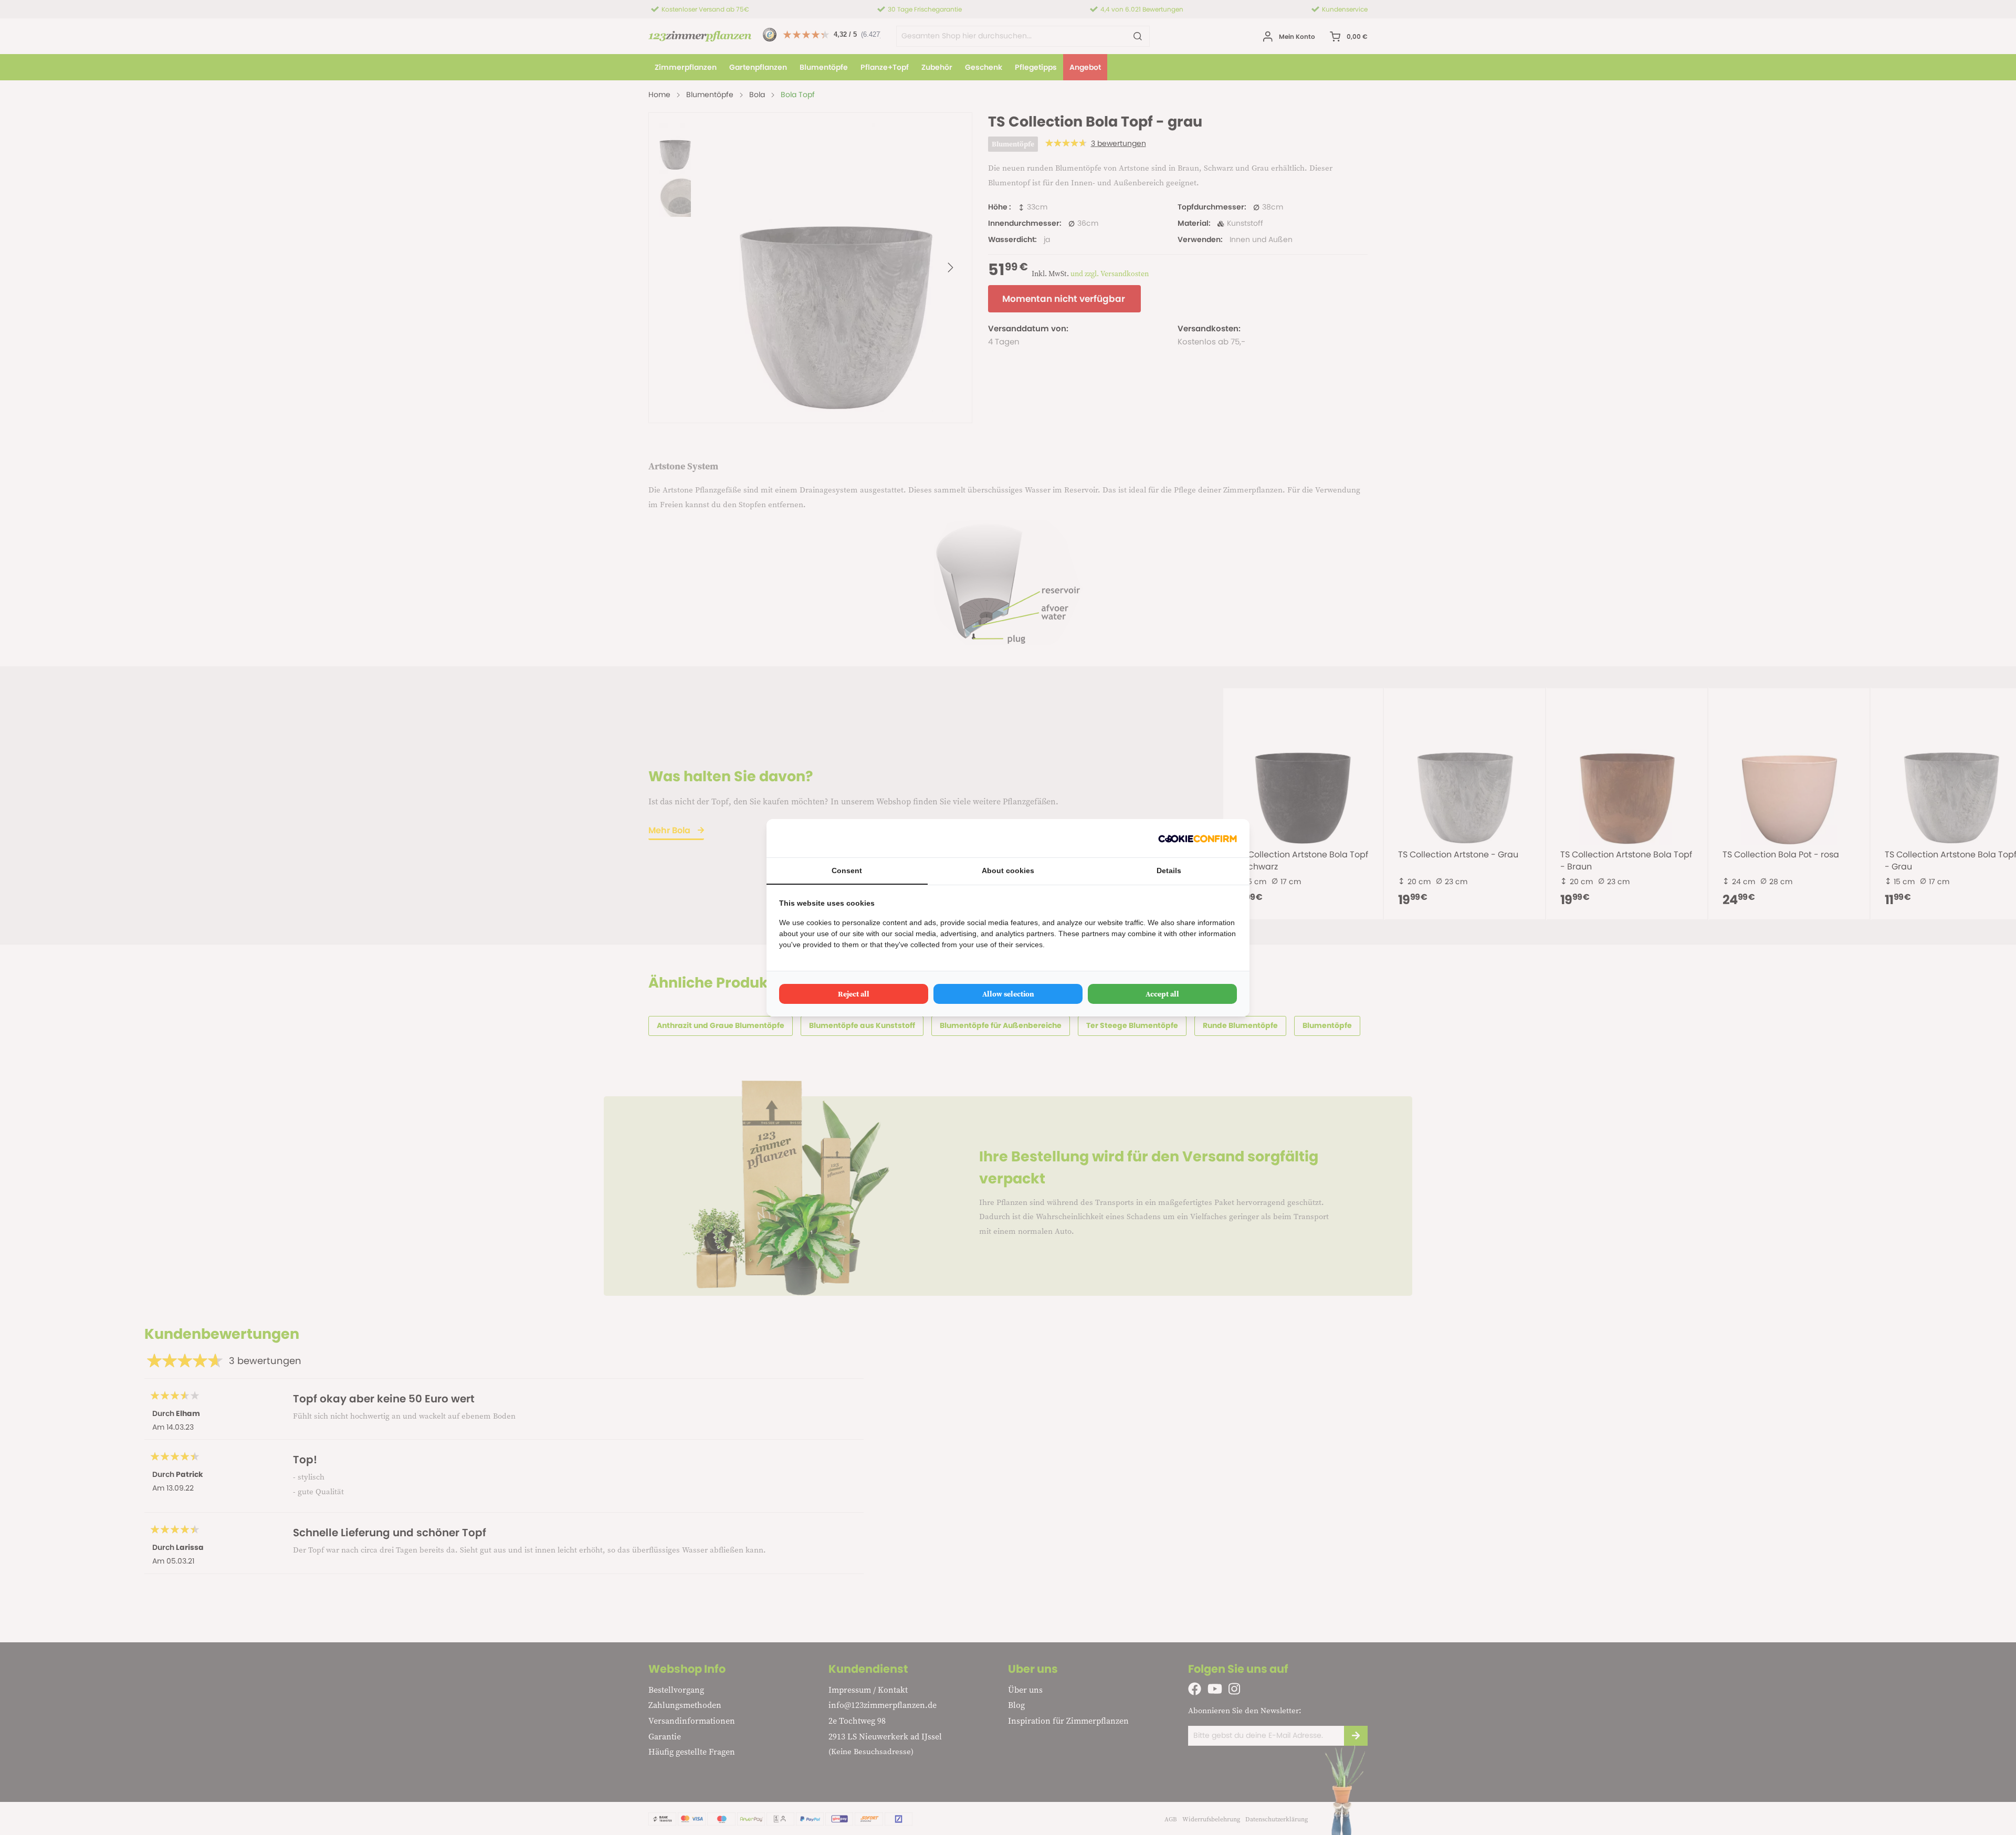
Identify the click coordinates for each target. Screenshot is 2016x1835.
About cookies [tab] (1008, 871)
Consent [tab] (847, 871)
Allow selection (1008, 994)
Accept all (1162, 994)
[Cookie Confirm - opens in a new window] (1198, 838)
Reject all (854, 994)
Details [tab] (1169, 871)
